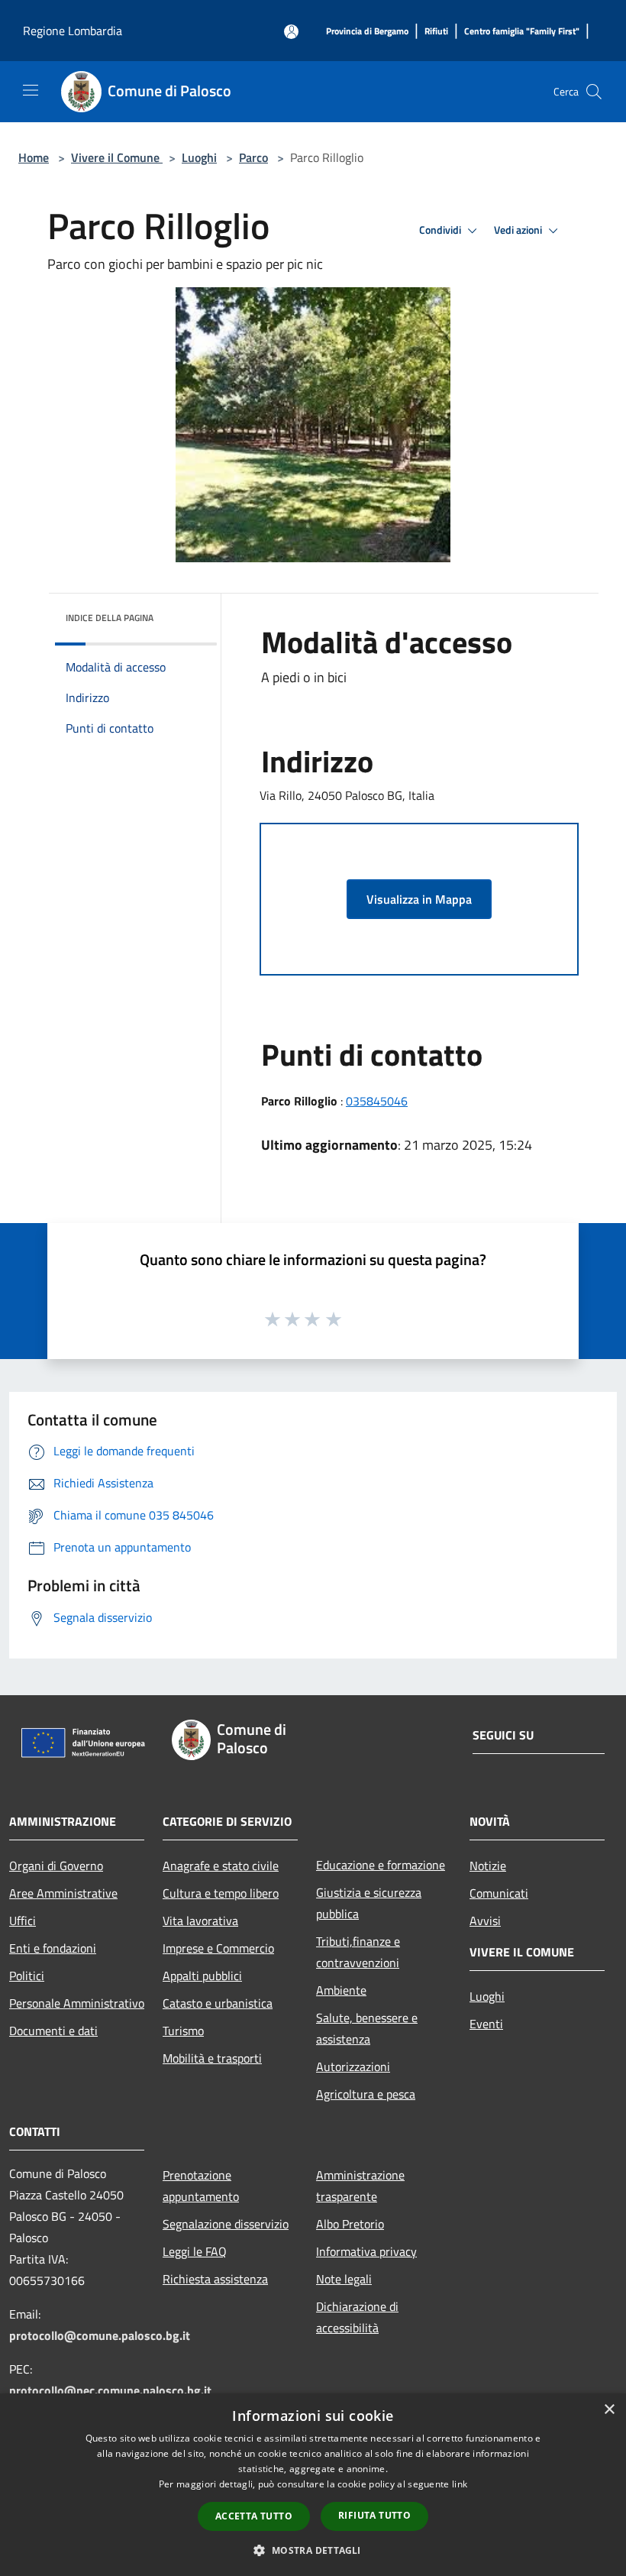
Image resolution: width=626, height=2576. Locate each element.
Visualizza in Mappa (419, 899)
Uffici (23, 1921)
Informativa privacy (366, 2251)
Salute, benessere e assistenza (367, 2028)
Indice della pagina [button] (110, 618)
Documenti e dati (53, 2031)
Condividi (441, 230)
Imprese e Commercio (218, 1948)
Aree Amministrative (63, 1893)
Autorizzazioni (353, 2066)
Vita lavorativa (200, 1921)
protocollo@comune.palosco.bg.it (100, 2335)
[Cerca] (594, 92)
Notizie (488, 1866)
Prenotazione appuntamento (201, 2186)
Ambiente (341, 1990)
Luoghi (199, 157)
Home (34, 157)
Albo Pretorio (350, 2224)
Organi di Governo (56, 1866)
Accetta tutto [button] (254, 2516)
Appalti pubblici (202, 1976)
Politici (27, 1976)
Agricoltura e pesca (366, 2094)
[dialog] (313, 2485)
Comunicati (499, 1893)
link (460, 2484)
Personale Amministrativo (77, 2003)
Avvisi (485, 1921)
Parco (253, 157)
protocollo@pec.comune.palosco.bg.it (110, 2390)
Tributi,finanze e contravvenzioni (358, 1952)
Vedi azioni (519, 230)
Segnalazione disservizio (226, 2224)
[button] (313, 2550)
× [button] (609, 2410)
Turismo (183, 2031)
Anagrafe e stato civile (221, 1866)
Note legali (344, 2279)
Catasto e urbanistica (218, 2003)
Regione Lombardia (73, 31)
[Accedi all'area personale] (291, 32)
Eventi (486, 2024)
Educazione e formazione (381, 1865)
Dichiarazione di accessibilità (357, 2317)
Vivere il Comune (117, 157)
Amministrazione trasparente (360, 2186)
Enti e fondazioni (53, 1948)
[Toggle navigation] (31, 90)
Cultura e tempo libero (221, 1893)
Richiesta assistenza (215, 2279)
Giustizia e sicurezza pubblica (369, 1903)
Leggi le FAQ (195, 2251)
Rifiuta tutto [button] (374, 2515)
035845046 (377, 1101)
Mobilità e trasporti (212, 2058)
